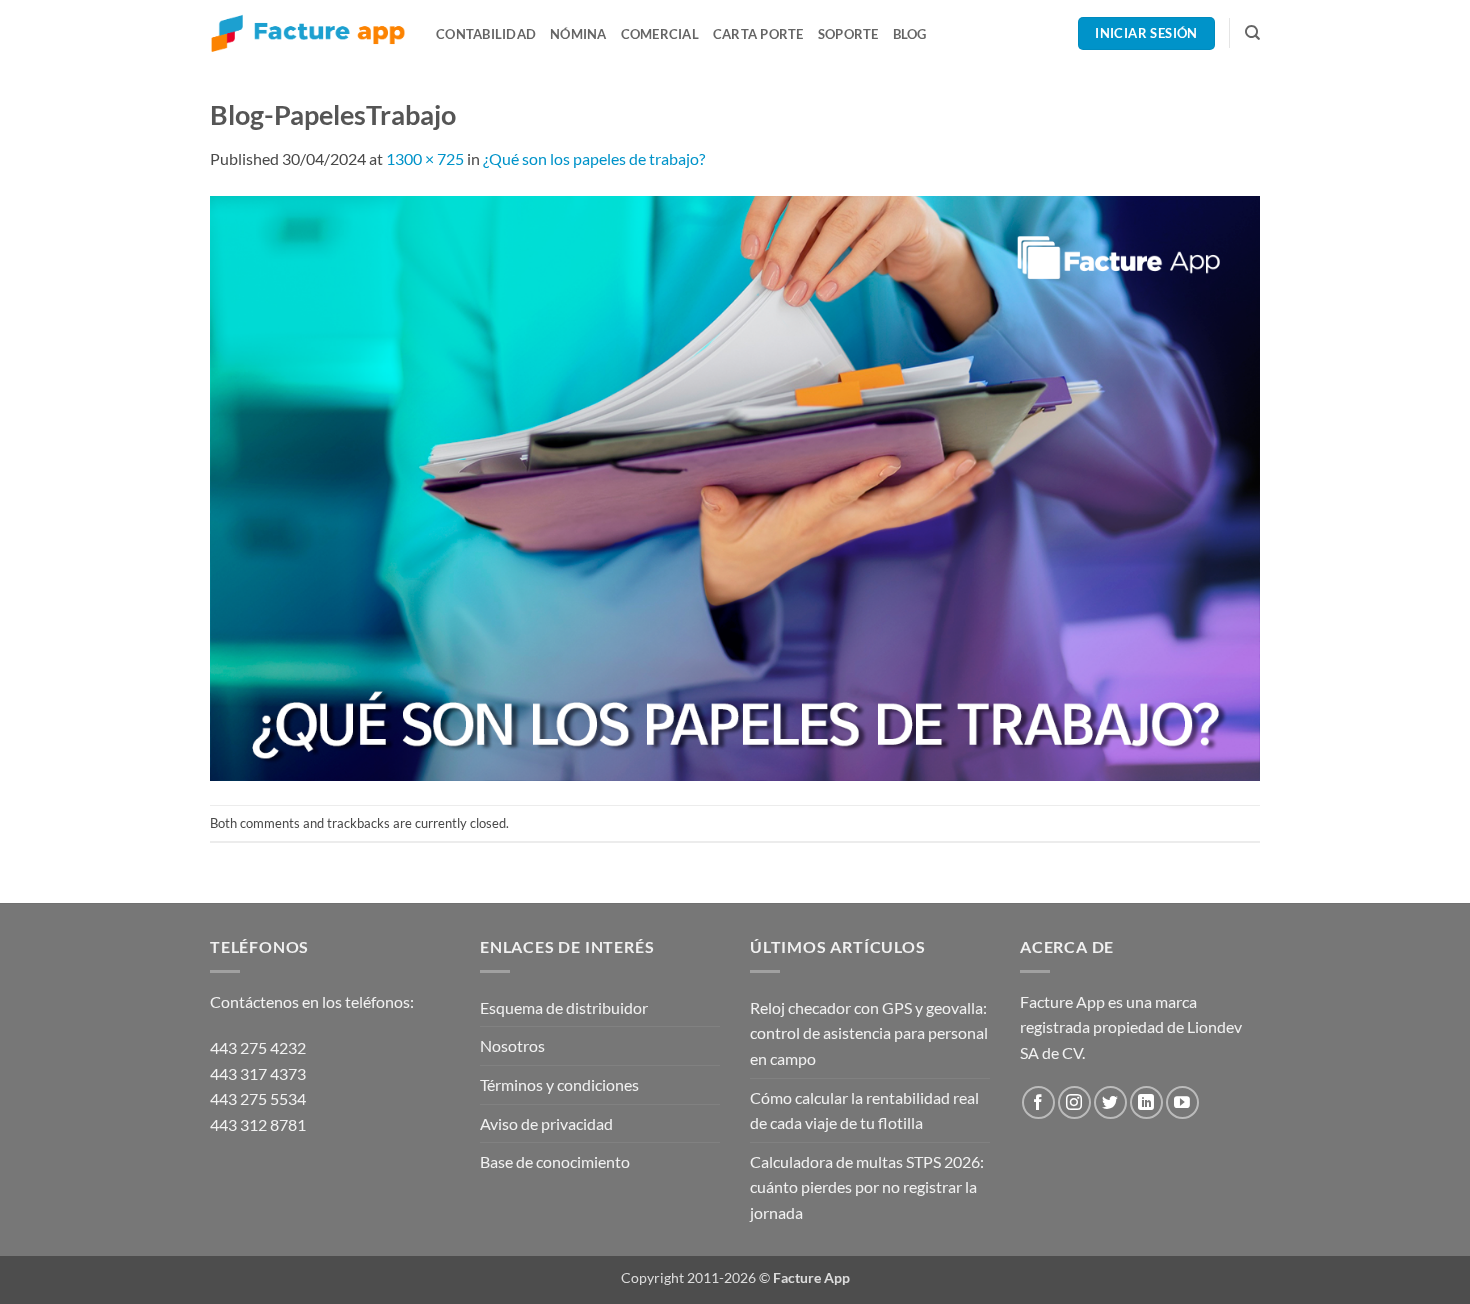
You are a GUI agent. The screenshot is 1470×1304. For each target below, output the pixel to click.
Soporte (848, 34)
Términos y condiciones (559, 1084)
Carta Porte (758, 34)
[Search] (1252, 33)
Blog (910, 34)
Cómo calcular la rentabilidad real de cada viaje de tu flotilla (864, 1110)
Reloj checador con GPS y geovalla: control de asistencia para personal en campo (869, 1033)
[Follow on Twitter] (1110, 1102)
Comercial (660, 34)
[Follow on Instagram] (1074, 1102)
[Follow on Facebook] (1038, 1102)
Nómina (578, 34)
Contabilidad (486, 34)
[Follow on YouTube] (1182, 1102)
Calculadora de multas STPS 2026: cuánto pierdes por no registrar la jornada (867, 1187)
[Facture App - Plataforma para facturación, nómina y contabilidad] (308, 33)
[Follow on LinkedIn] (1146, 1102)
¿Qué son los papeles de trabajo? (594, 158)
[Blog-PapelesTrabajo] (735, 485)
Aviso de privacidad (546, 1123)
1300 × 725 (425, 158)
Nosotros (512, 1045)
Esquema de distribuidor (564, 1007)
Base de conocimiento (555, 1161)
